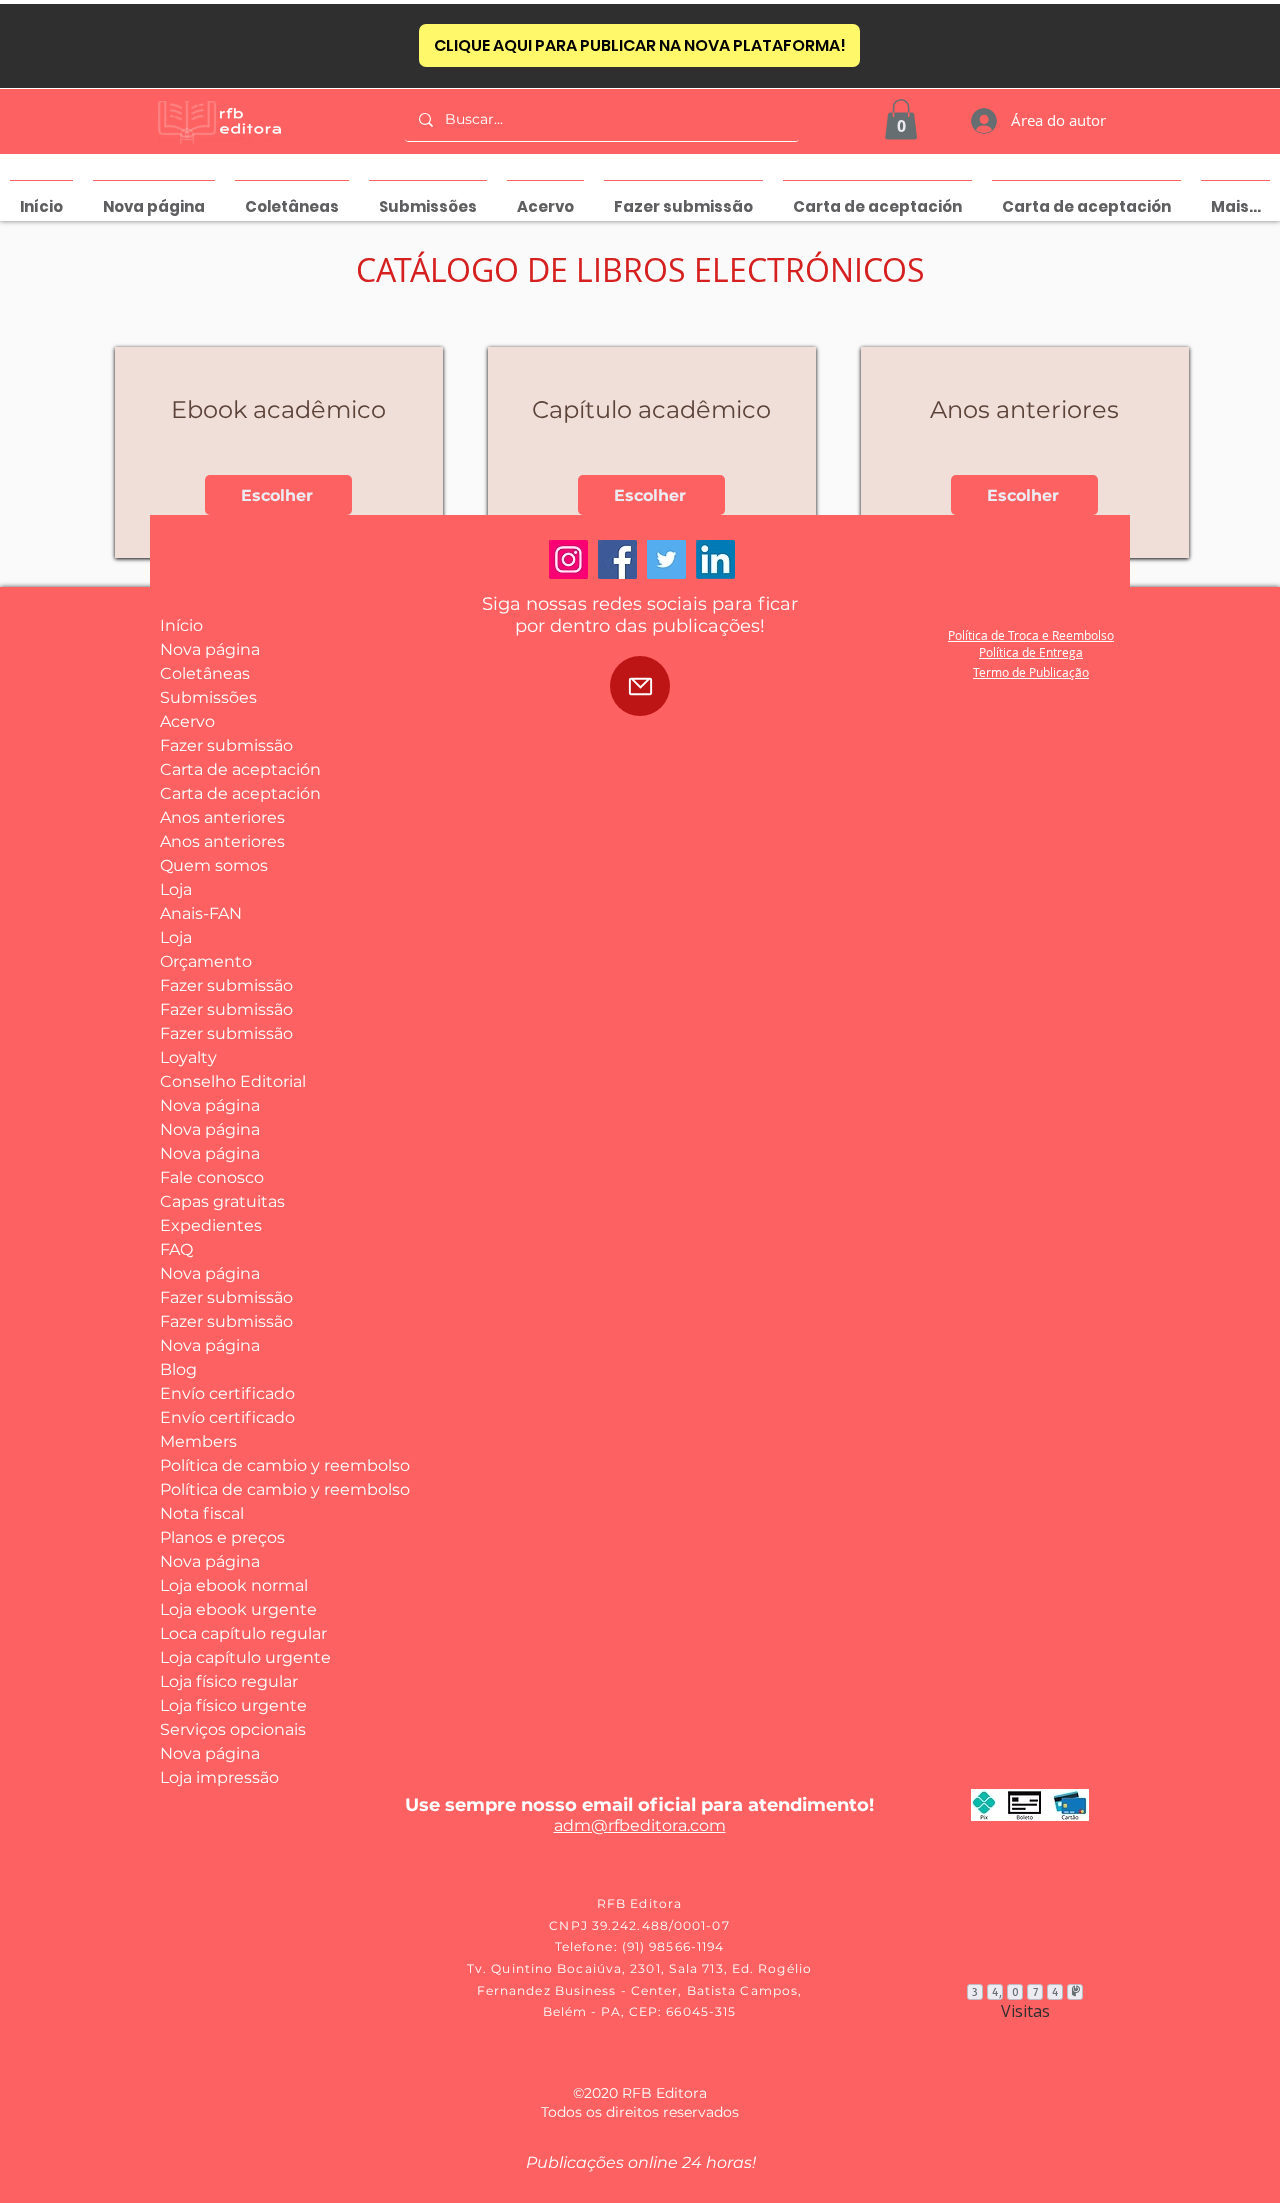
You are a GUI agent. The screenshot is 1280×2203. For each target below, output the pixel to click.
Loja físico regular (229, 1681)
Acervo (187, 721)
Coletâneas (205, 673)
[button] (901, 119)
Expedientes (211, 1225)
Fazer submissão (226, 745)
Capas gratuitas (222, 1201)
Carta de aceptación (233, 769)
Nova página (210, 649)
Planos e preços (222, 1537)
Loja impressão (219, 1777)
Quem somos (214, 865)
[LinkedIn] (715, 559)
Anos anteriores (222, 817)
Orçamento (206, 961)
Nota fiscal (202, 1513)
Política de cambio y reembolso (233, 1465)
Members (198, 1441)
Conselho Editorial (233, 1081)
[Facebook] (617, 559)
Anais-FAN (201, 913)
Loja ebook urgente (233, 1609)
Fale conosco (212, 1177)
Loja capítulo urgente (233, 1657)
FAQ (176, 1249)
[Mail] (640, 686)
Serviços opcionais (233, 1729)
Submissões (208, 697)
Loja (176, 889)
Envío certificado (227, 1393)
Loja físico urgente (233, 1705)
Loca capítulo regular (233, 1633)
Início (181, 625)
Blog (178, 1369)
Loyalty (188, 1057)
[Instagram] (568, 559)
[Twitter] (666, 559)
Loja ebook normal (233, 1585)
